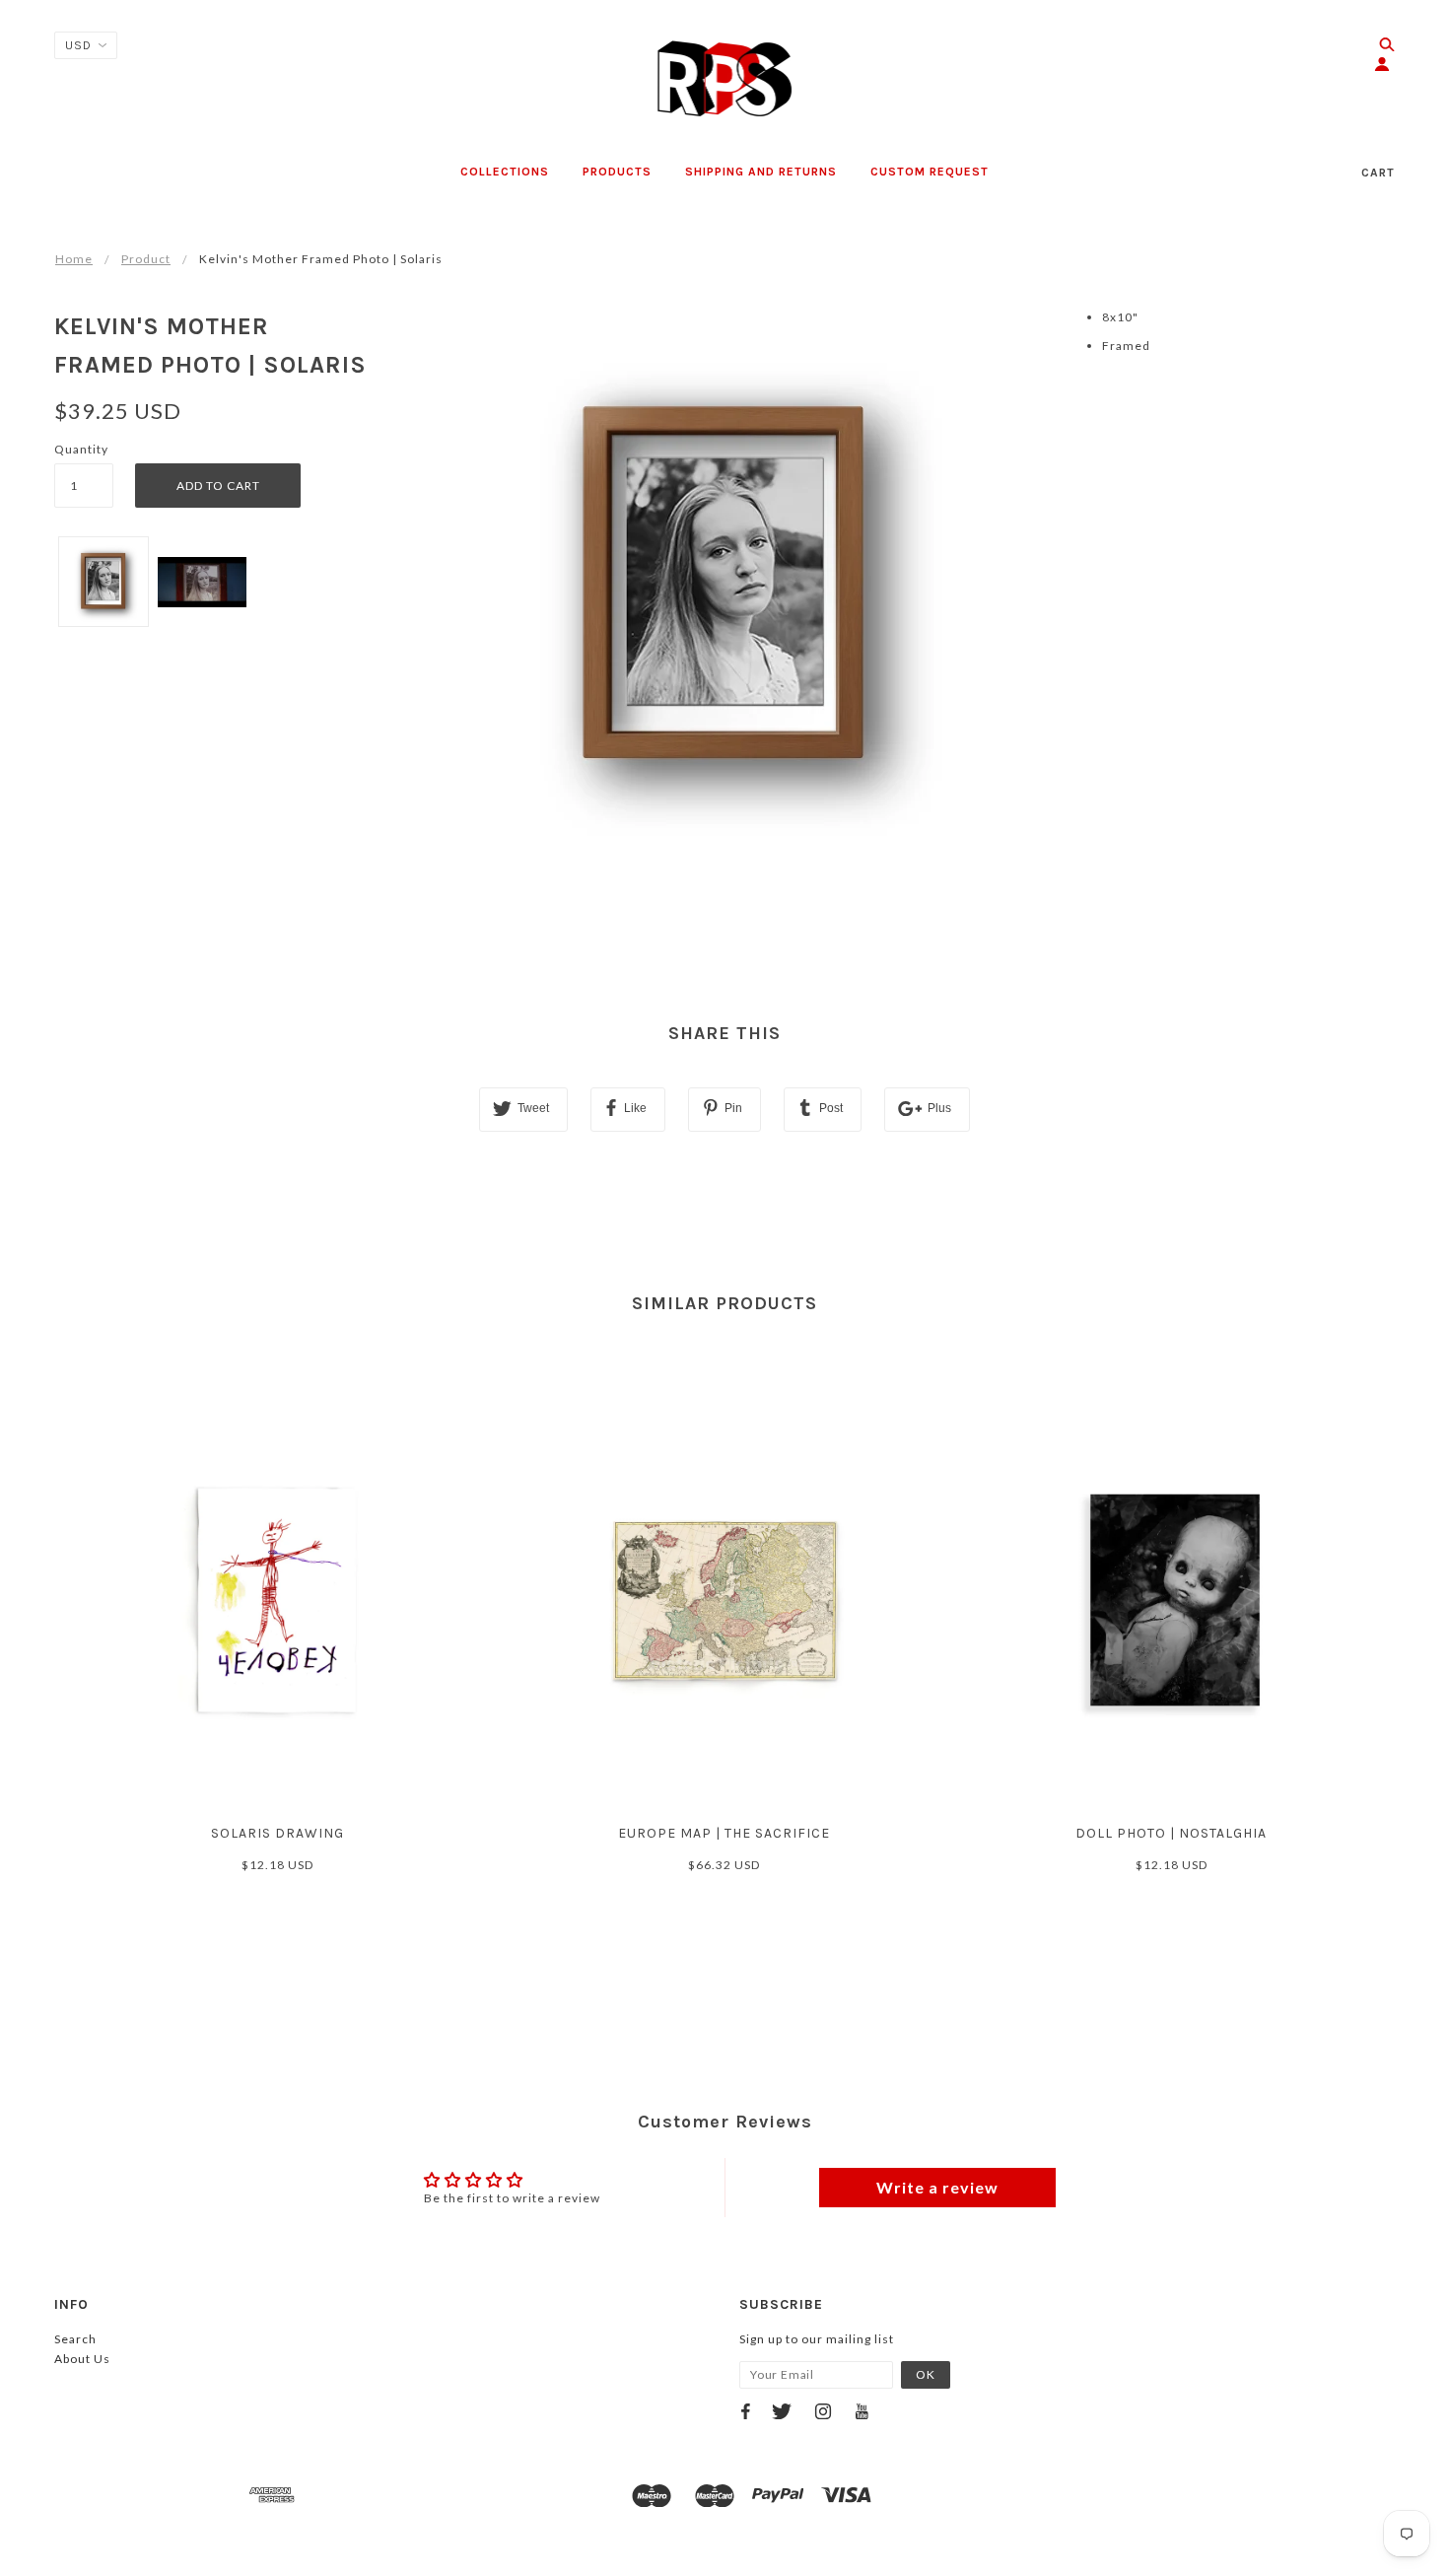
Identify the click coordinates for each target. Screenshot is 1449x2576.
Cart (1378, 173)
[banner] (725, 79)
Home (74, 259)
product (146, 259)
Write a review (937, 2187)
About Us (82, 2359)
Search (75, 2339)
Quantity (81, 449)
